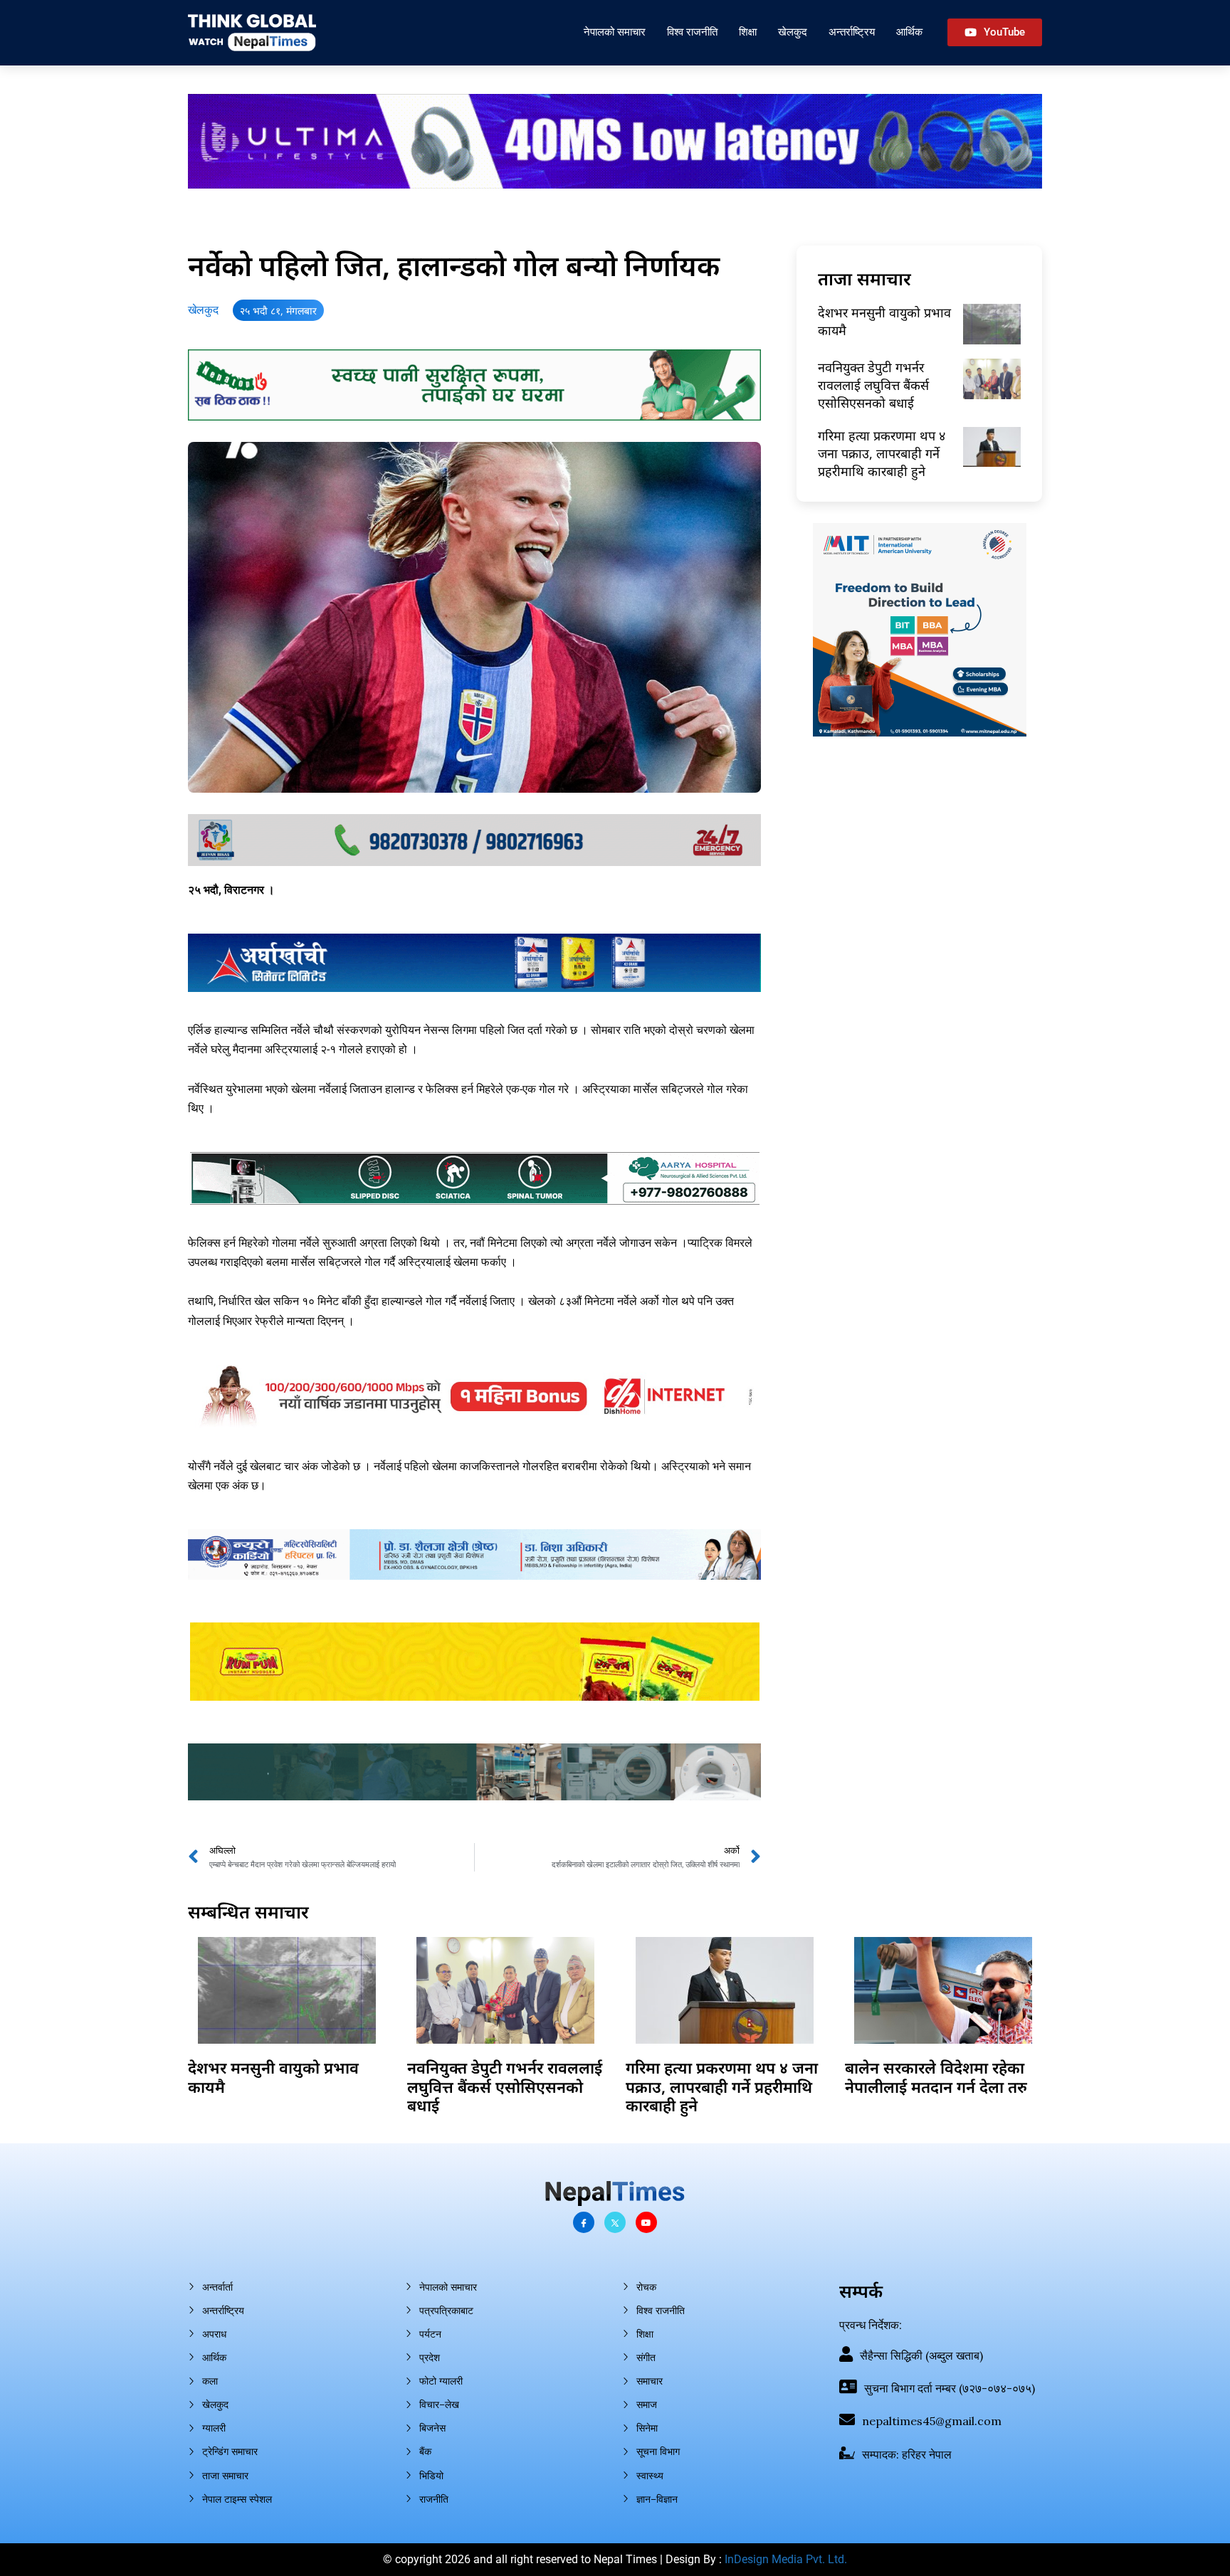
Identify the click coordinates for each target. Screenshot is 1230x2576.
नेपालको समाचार (615, 32)
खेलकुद (793, 32)
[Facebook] (584, 2222)
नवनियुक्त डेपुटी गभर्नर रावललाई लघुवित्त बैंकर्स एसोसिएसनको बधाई (873, 385)
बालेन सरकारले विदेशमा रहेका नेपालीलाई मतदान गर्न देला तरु (936, 2076)
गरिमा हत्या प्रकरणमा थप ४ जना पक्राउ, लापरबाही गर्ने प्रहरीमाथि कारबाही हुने (882, 453)
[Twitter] (615, 2222)
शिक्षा (748, 32)
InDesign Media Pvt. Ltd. (786, 2559)
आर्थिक (909, 32)
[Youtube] (646, 2222)
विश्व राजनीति (692, 32)
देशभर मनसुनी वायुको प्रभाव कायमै (273, 2076)
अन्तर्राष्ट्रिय (852, 32)
